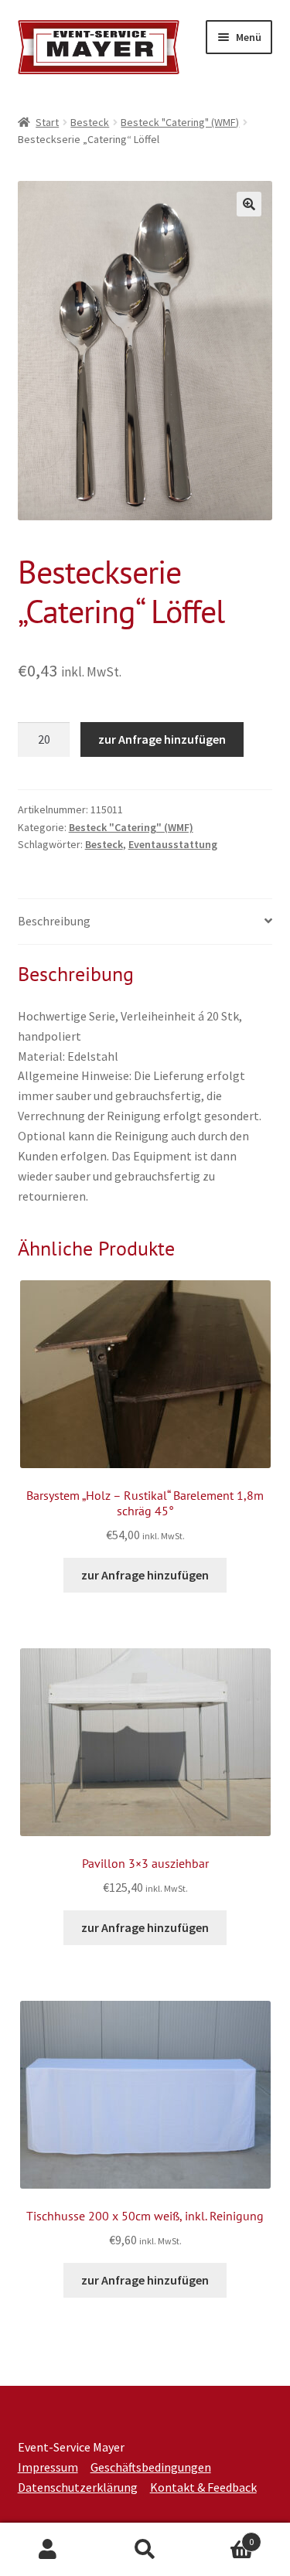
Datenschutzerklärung (78, 2487)
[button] (249, 204)
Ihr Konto (48, 2550)
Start (47, 122)
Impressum (48, 2467)
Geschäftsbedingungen (151, 2467)
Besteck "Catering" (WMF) (180, 122)
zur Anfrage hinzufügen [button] (145, 1575)
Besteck (90, 122)
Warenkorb (223, 2536)
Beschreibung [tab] (54, 921)
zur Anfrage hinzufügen (162, 739)
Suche (145, 2550)
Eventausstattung (173, 844)
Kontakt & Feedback (203, 2487)
